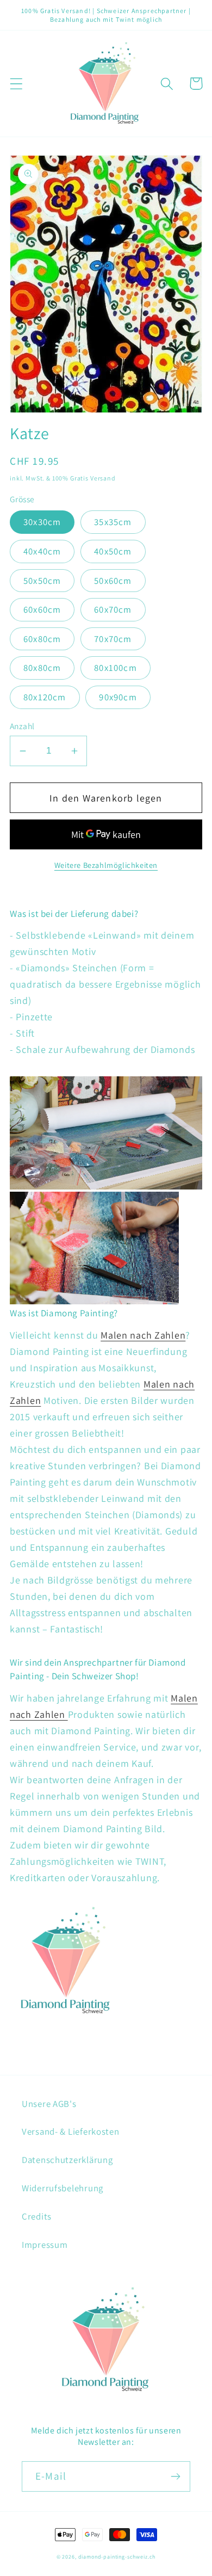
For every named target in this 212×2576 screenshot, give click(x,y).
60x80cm (42, 639)
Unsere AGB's (49, 2104)
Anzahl (22, 726)
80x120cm (45, 697)
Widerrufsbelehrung (63, 2188)
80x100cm (116, 668)
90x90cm (118, 697)
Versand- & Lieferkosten (71, 2131)
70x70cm (113, 639)
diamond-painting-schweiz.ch (117, 2557)
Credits (37, 2216)
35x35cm (113, 522)
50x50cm (42, 581)
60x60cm (42, 609)
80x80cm (42, 668)
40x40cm (42, 551)
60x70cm (113, 609)
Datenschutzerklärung (67, 2160)
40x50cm (113, 551)
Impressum (45, 2245)
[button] (17, 84)
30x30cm (42, 522)
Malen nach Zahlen (143, 1335)
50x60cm (113, 581)
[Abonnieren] (175, 2476)
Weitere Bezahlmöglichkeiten (106, 865)
